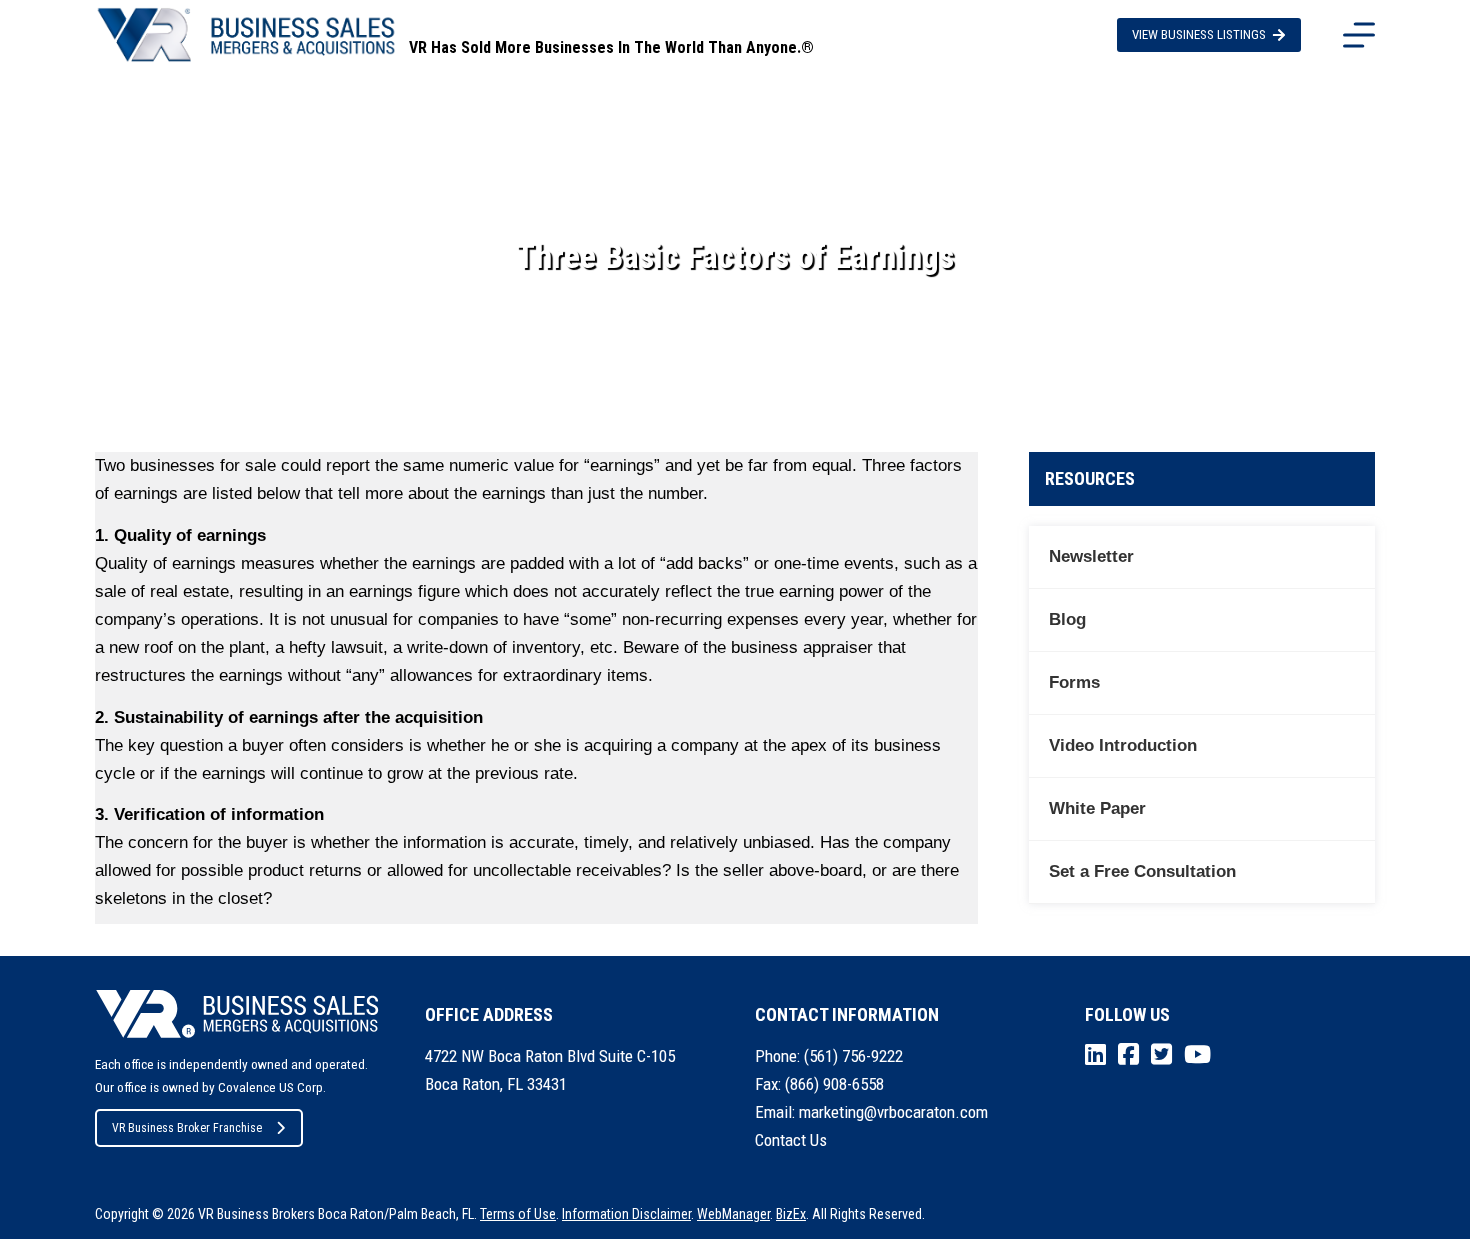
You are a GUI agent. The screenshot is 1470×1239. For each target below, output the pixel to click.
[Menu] (1359, 35)
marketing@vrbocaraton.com (893, 1112)
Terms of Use (518, 1214)
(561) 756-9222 (853, 1056)
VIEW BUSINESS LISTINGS (1199, 34)
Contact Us (791, 1140)
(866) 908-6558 (834, 1084)
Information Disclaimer (626, 1214)
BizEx (791, 1214)
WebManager (733, 1214)
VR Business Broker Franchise (187, 1128)
